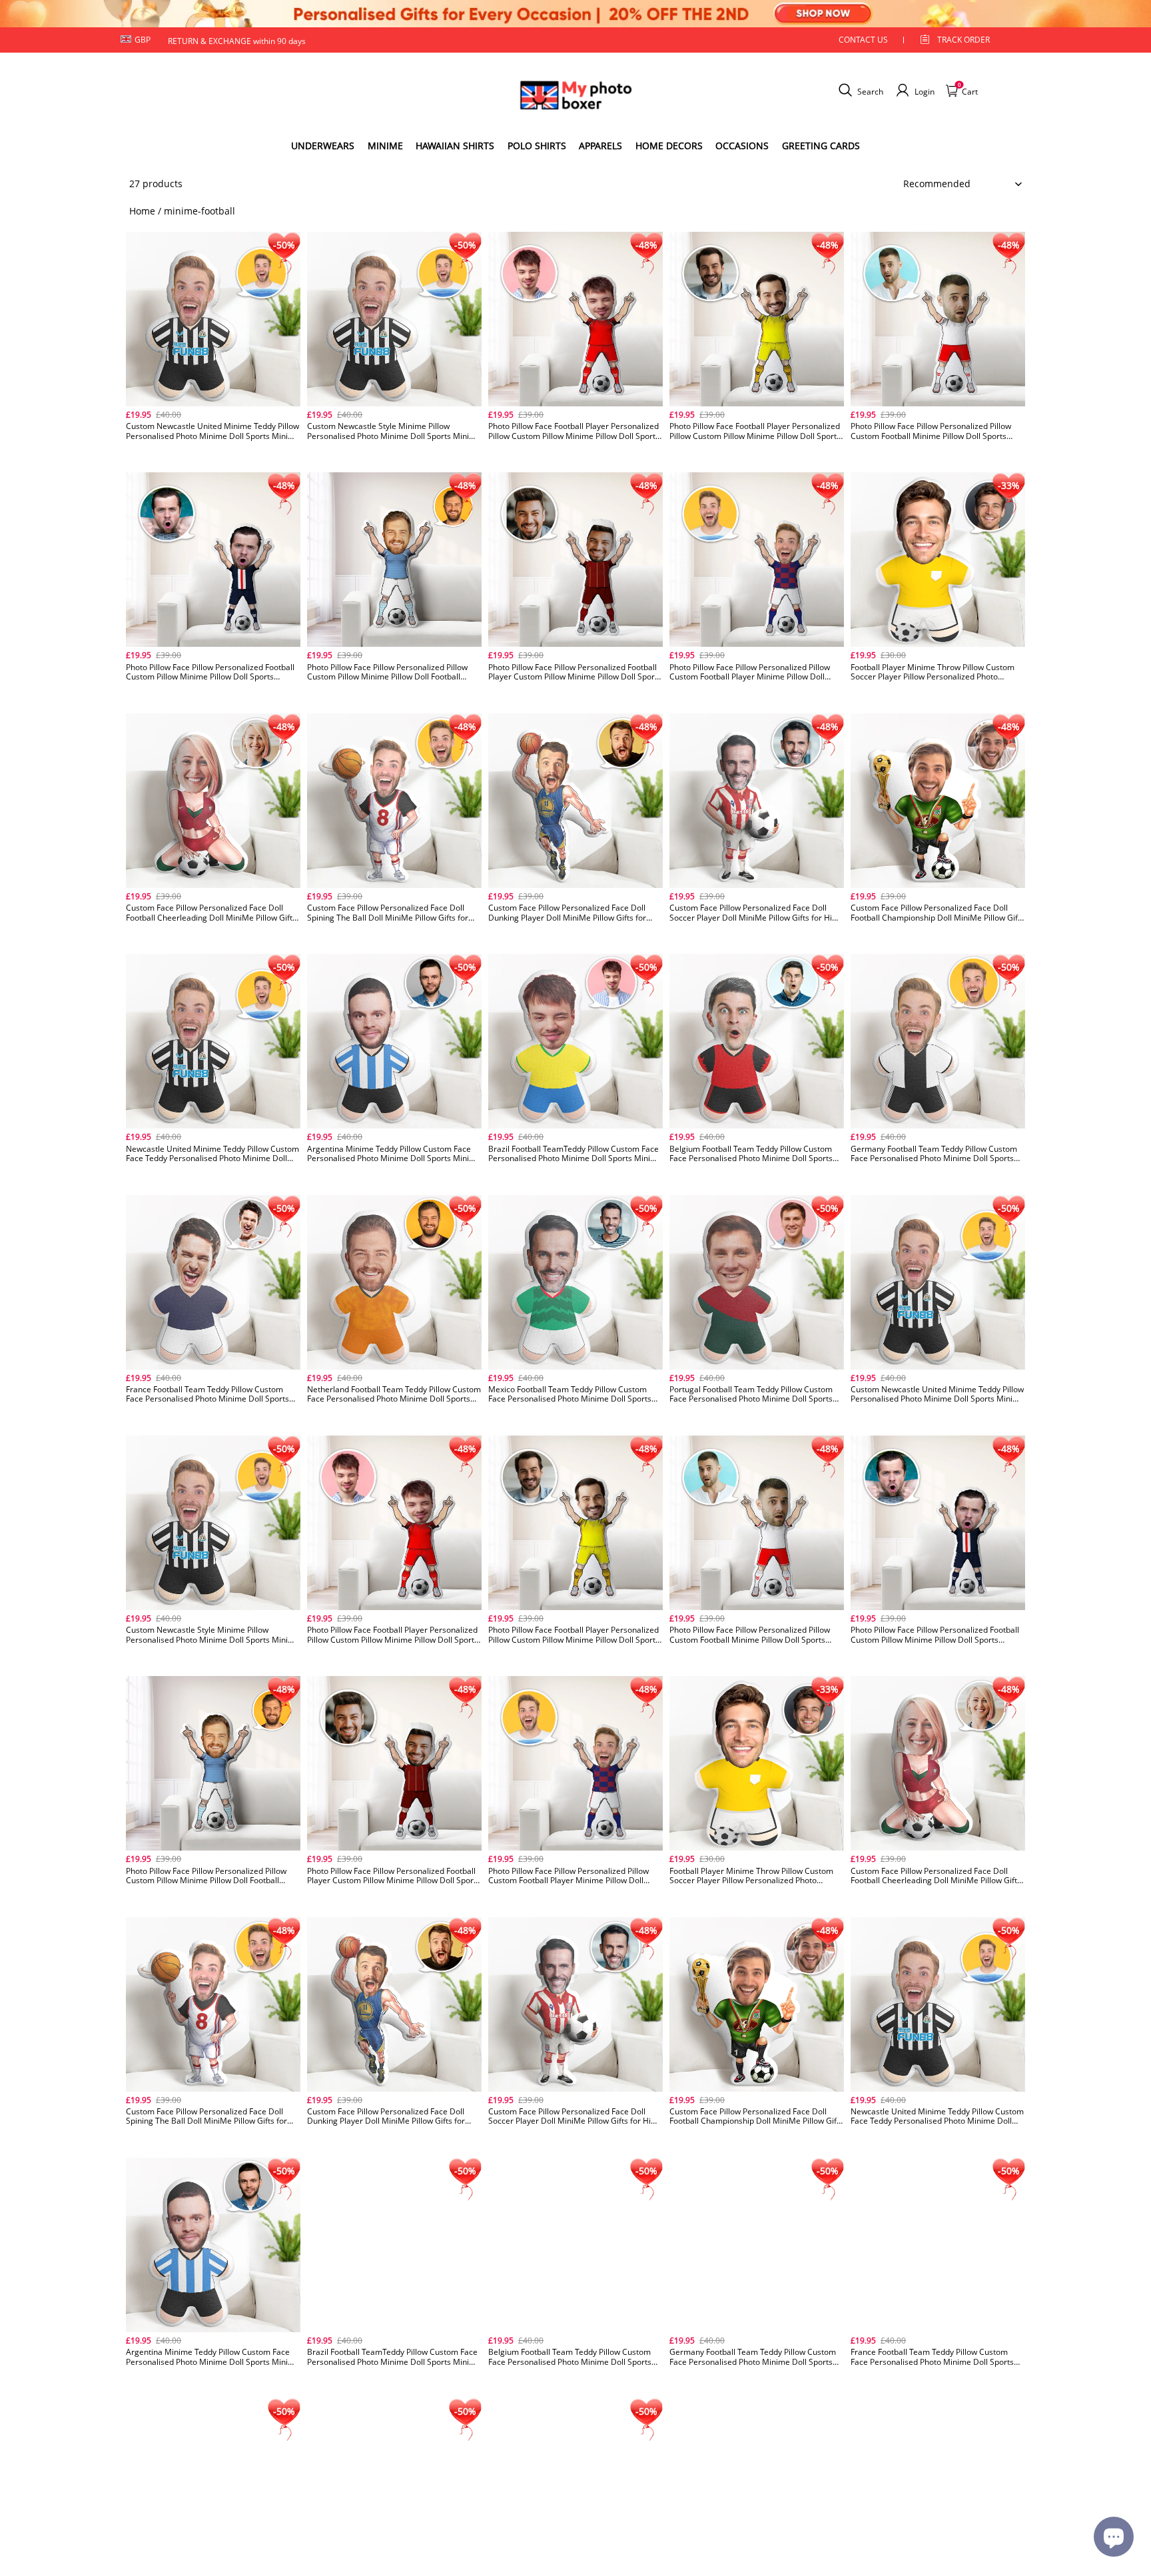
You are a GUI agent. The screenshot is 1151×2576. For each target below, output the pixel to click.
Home (142, 211)
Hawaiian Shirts (455, 146)
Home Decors (669, 146)
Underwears (323, 146)
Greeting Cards (821, 146)
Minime (385, 146)
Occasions (742, 146)
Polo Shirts (537, 146)
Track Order (963, 40)
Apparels (600, 146)
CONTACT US (863, 40)
